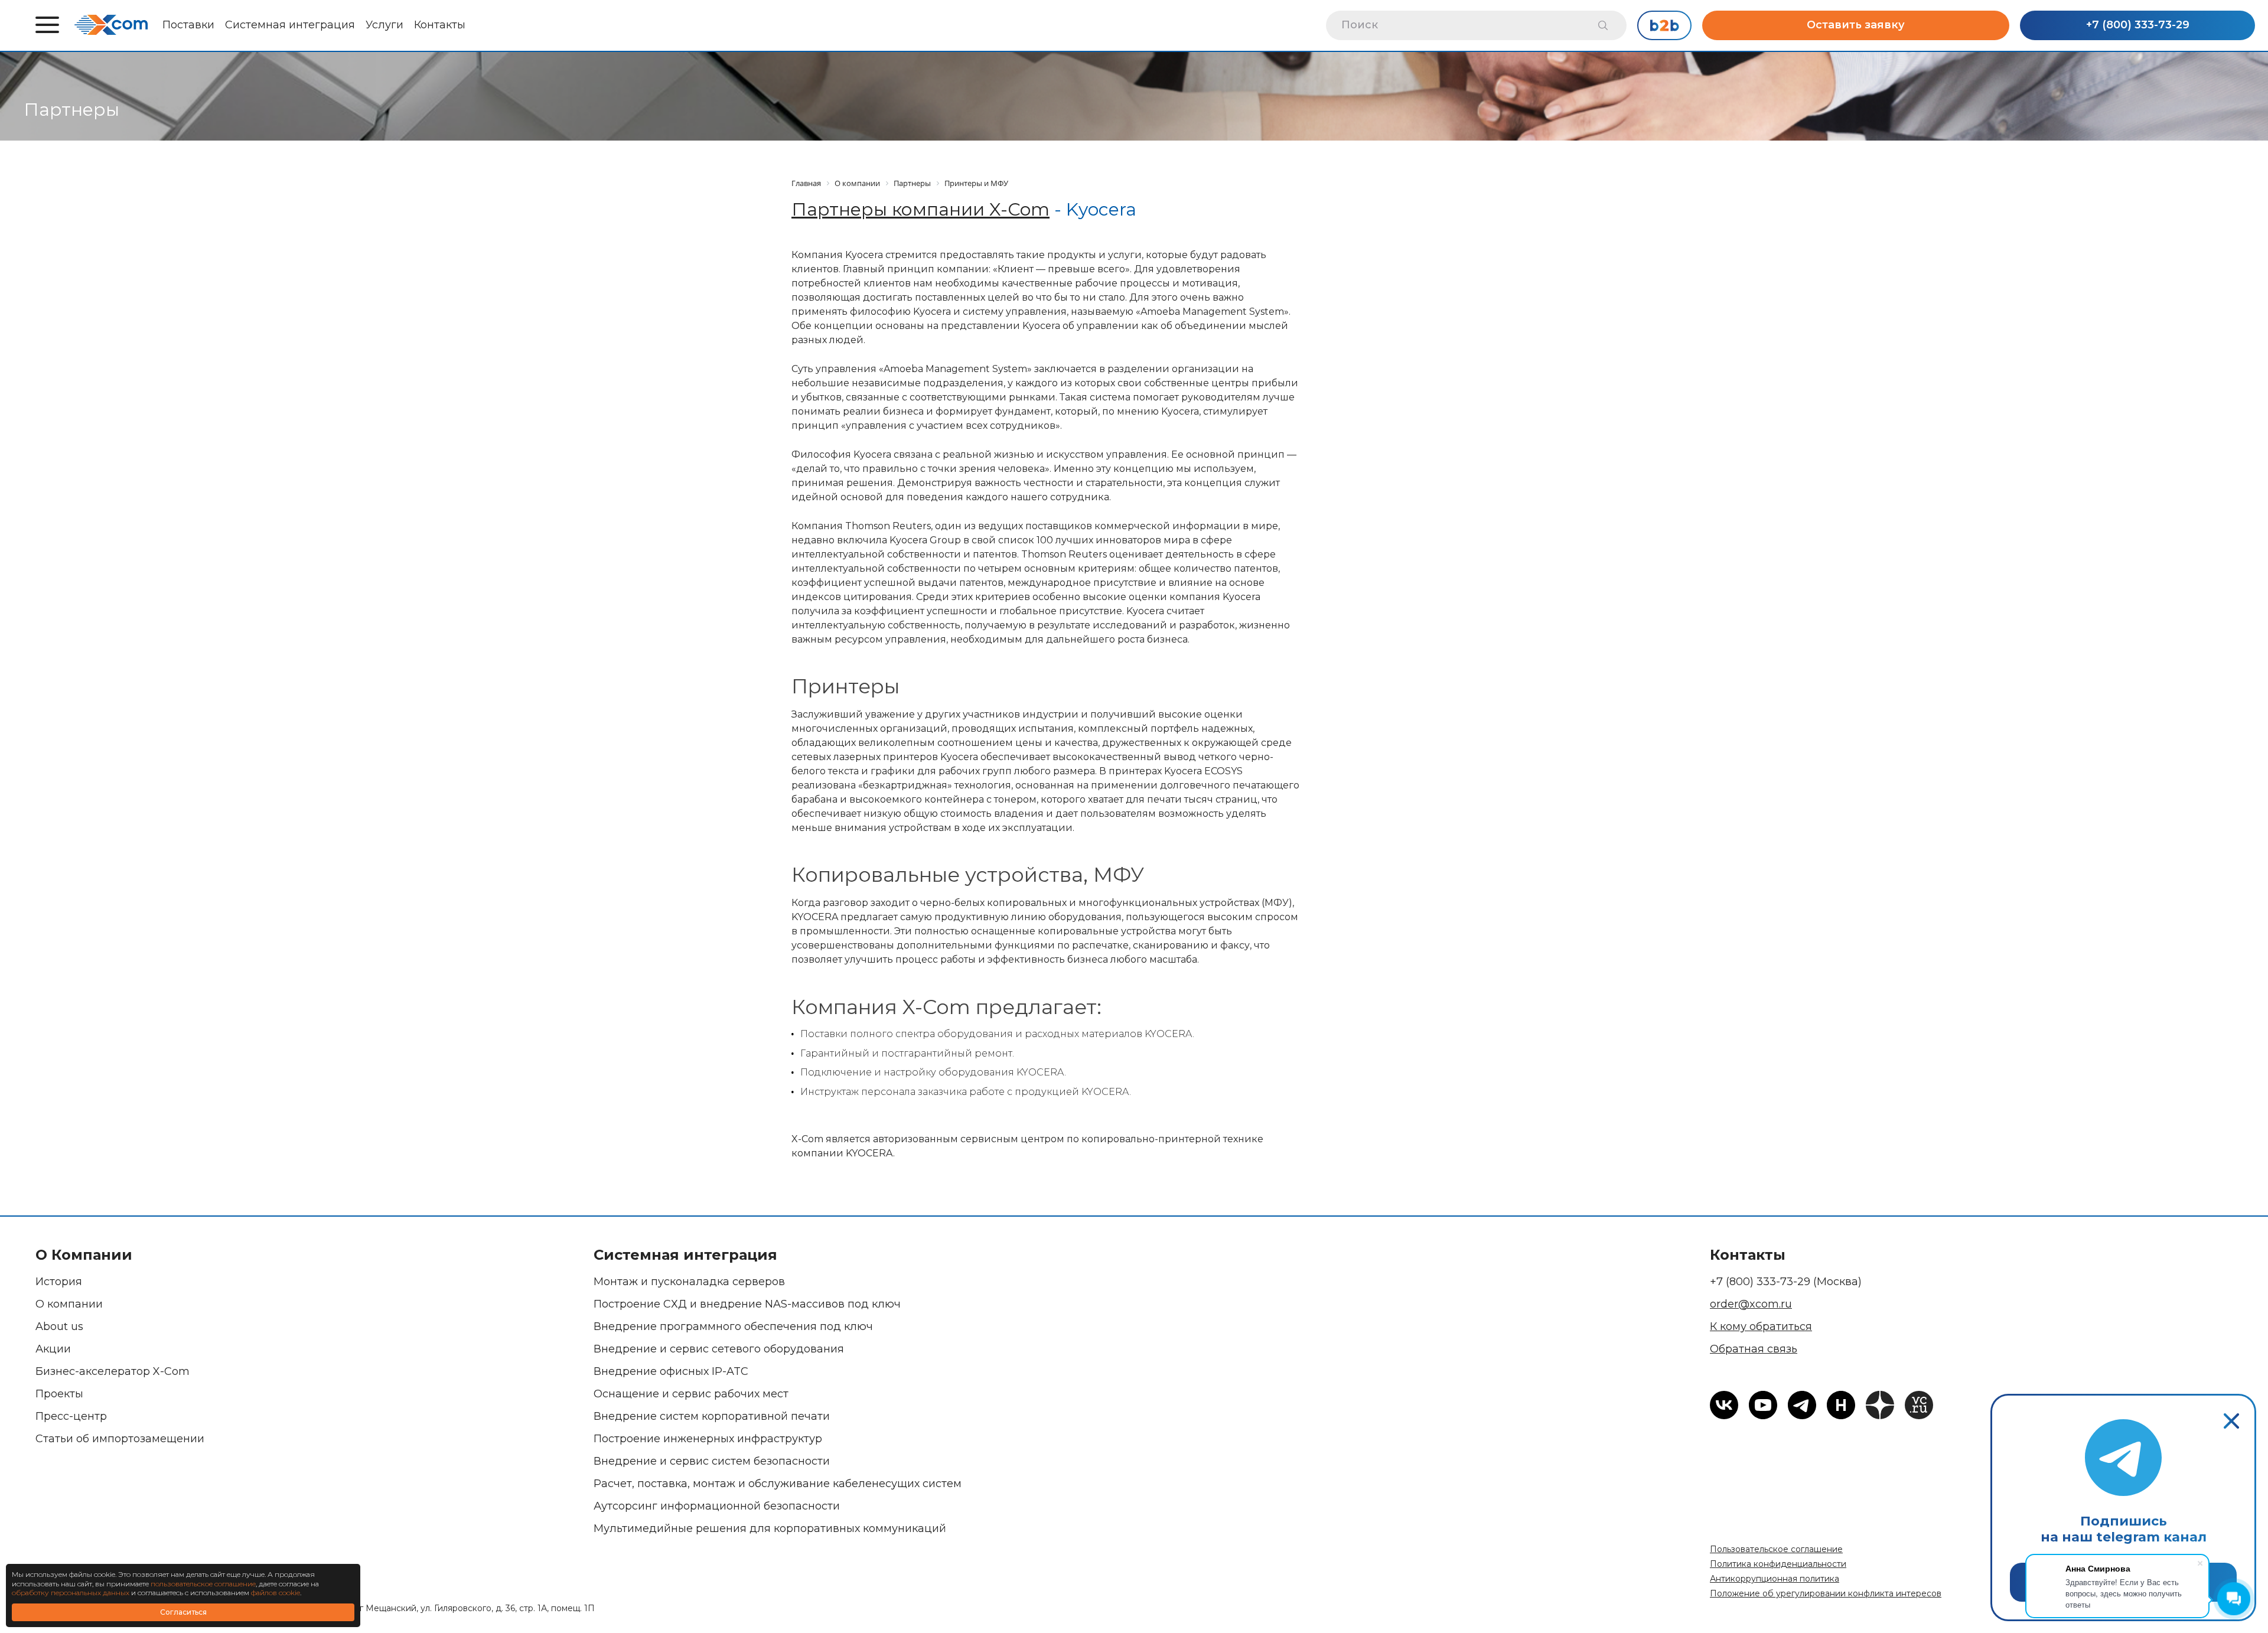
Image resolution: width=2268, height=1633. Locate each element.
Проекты (59, 1394)
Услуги (384, 25)
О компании (69, 1304)
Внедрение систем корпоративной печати (712, 1416)
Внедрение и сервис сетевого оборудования (719, 1349)
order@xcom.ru (1751, 1304)
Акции (53, 1349)
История (59, 1282)
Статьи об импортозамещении (120, 1439)
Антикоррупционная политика (1775, 1579)
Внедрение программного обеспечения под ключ (733, 1326)
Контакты (440, 25)
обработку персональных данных (71, 1593)
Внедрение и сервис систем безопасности (712, 1461)
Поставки (188, 25)
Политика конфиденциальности (1778, 1564)
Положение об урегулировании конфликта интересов (1826, 1593)
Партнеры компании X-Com (920, 209)
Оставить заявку (1856, 25)
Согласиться (183, 1612)
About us (59, 1326)
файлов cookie (276, 1593)
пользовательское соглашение (203, 1584)
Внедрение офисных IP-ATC (671, 1371)
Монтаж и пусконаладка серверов (689, 1282)
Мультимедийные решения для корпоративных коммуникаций (770, 1528)
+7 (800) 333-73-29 (2138, 25)
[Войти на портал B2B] (1664, 25)
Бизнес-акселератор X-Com (113, 1371)
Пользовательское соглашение (1776, 1549)
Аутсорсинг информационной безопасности (717, 1506)
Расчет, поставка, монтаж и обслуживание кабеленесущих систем (778, 1484)
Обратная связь (1754, 1349)
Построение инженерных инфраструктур (708, 1439)
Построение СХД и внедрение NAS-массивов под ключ (747, 1304)
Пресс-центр (71, 1416)
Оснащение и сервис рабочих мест (691, 1394)
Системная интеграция (290, 25)
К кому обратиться (1761, 1326)
